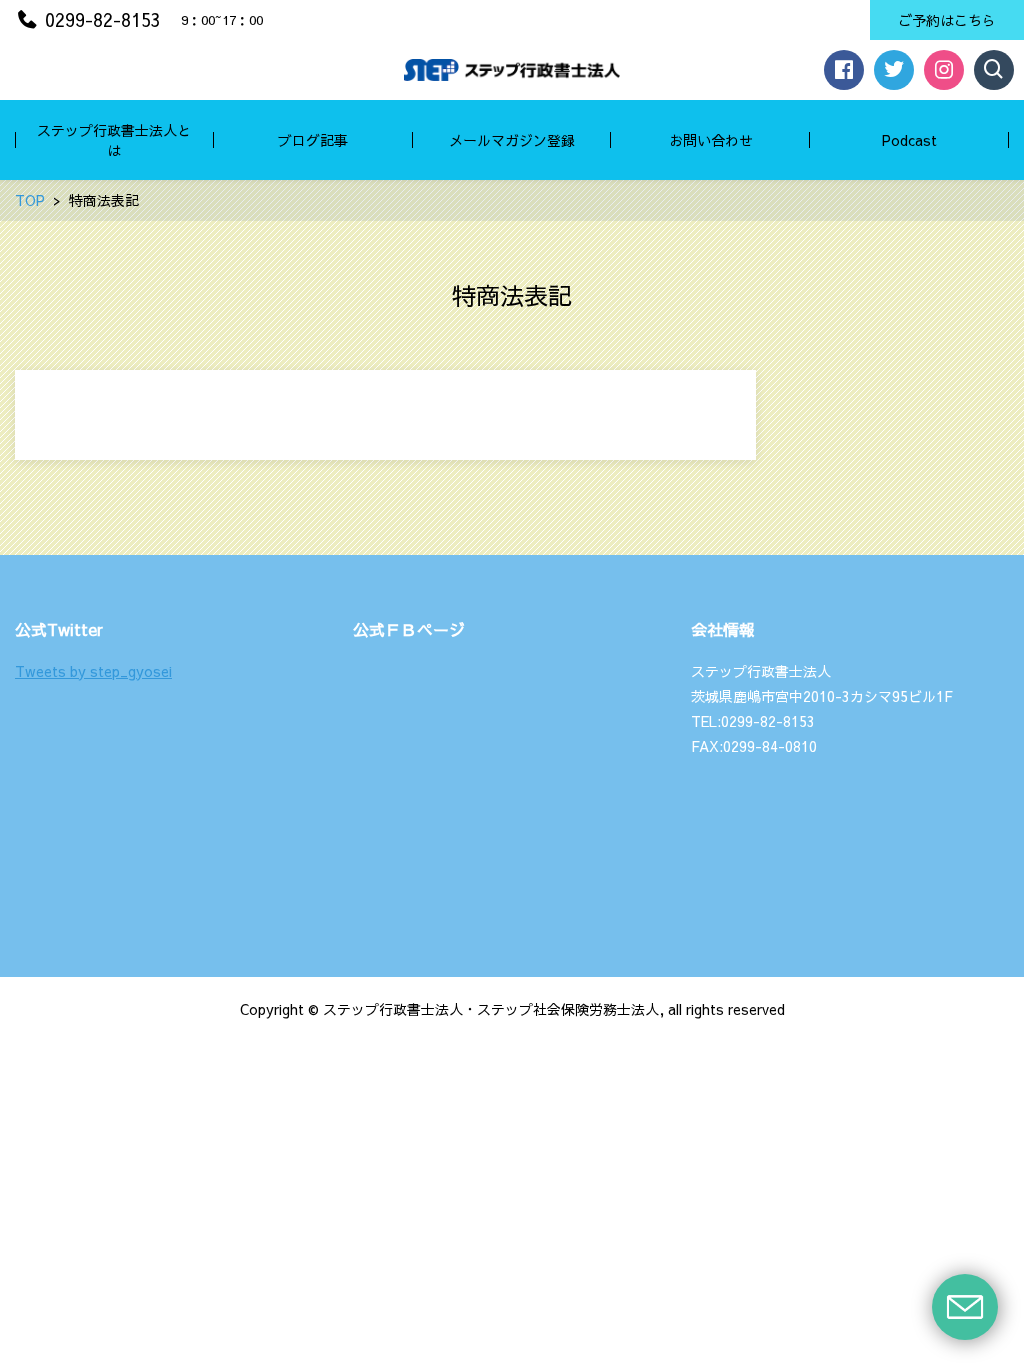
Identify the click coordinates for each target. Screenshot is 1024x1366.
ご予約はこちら (947, 20)
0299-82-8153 (103, 19)
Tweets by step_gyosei (93, 671)
